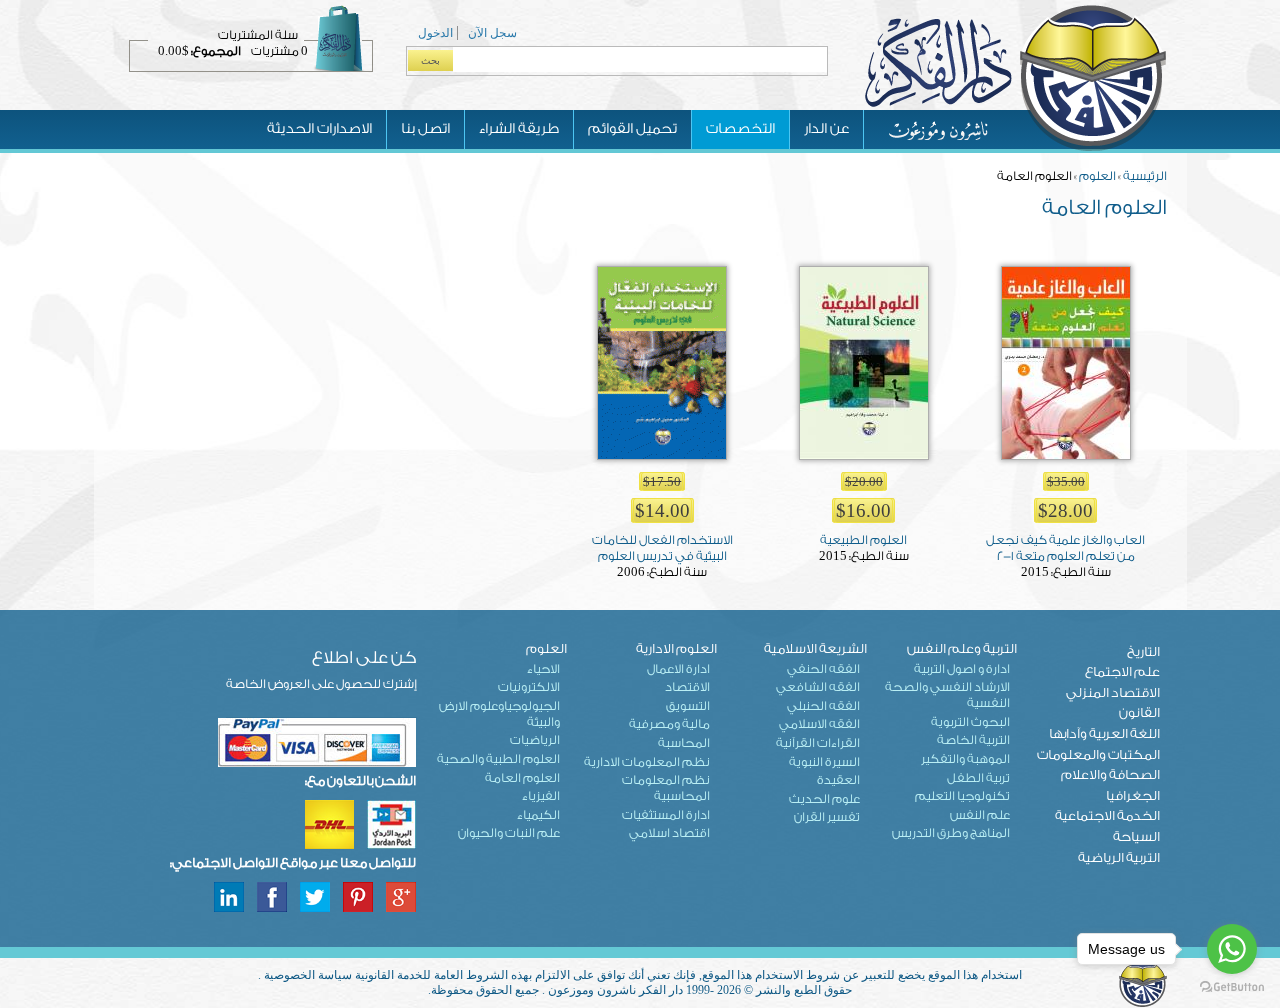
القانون (1139, 712)
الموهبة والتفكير (965, 759)
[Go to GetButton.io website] (1232, 987)
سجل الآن (492, 33)
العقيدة (838, 780)
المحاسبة (684, 743)
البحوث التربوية (970, 722)
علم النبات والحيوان (509, 833)
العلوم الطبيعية (863, 540)
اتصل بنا (425, 129)
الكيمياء (538, 815)
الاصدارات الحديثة (319, 129)
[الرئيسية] (1015, 149)
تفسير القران (827, 817)
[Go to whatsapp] (1232, 949)
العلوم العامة (522, 778)
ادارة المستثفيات (666, 815)
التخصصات (740, 129)
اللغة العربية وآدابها (1104, 733)
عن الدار (826, 129)
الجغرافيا (1133, 795)
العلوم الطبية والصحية (498, 759)
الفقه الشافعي (818, 687)
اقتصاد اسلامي (669, 833)
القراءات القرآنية (818, 743)
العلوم (1097, 176)
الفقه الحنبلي (823, 706)
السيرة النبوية (824, 762)
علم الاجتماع (1122, 671)
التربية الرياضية (1119, 857)
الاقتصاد (687, 687)
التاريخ (1143, 651)
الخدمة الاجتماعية (1107, 815)
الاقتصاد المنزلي (1113, 692)
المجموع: (216, 51)
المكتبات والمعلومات (1098, 754)
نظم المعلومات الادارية (647, 762)
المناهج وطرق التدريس (951, 833)
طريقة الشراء (519, 129)
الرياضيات (535, 740)
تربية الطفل (978, 778)
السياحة (1136, 836)
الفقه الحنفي (823, 669)
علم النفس (980, 815)
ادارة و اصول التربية (962, 669)
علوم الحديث (824, 799)
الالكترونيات (529, 687)
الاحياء (543, 669)
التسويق (688, 706)
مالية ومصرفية (669, 724)
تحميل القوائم (632, 129)
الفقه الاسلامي (819, 724)
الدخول (435, 33)
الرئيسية (1145, 176)
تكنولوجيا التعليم (962, 796)
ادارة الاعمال (678, 669)
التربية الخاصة (973, 740)
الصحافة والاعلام (1110, 774)
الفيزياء (541, 796)
